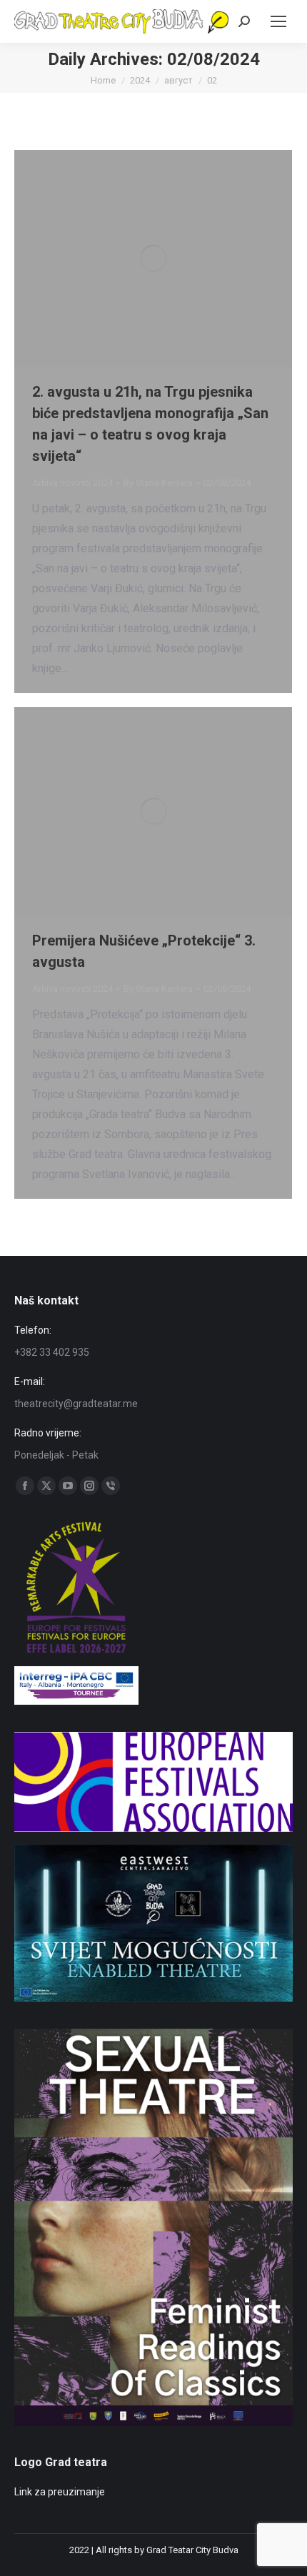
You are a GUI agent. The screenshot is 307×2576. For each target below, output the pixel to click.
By (158, 483)
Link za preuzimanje (60, 2492)
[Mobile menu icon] (278, 21)
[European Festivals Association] (153, 1828)
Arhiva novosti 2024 (72, 483)
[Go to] (153, 1998)
